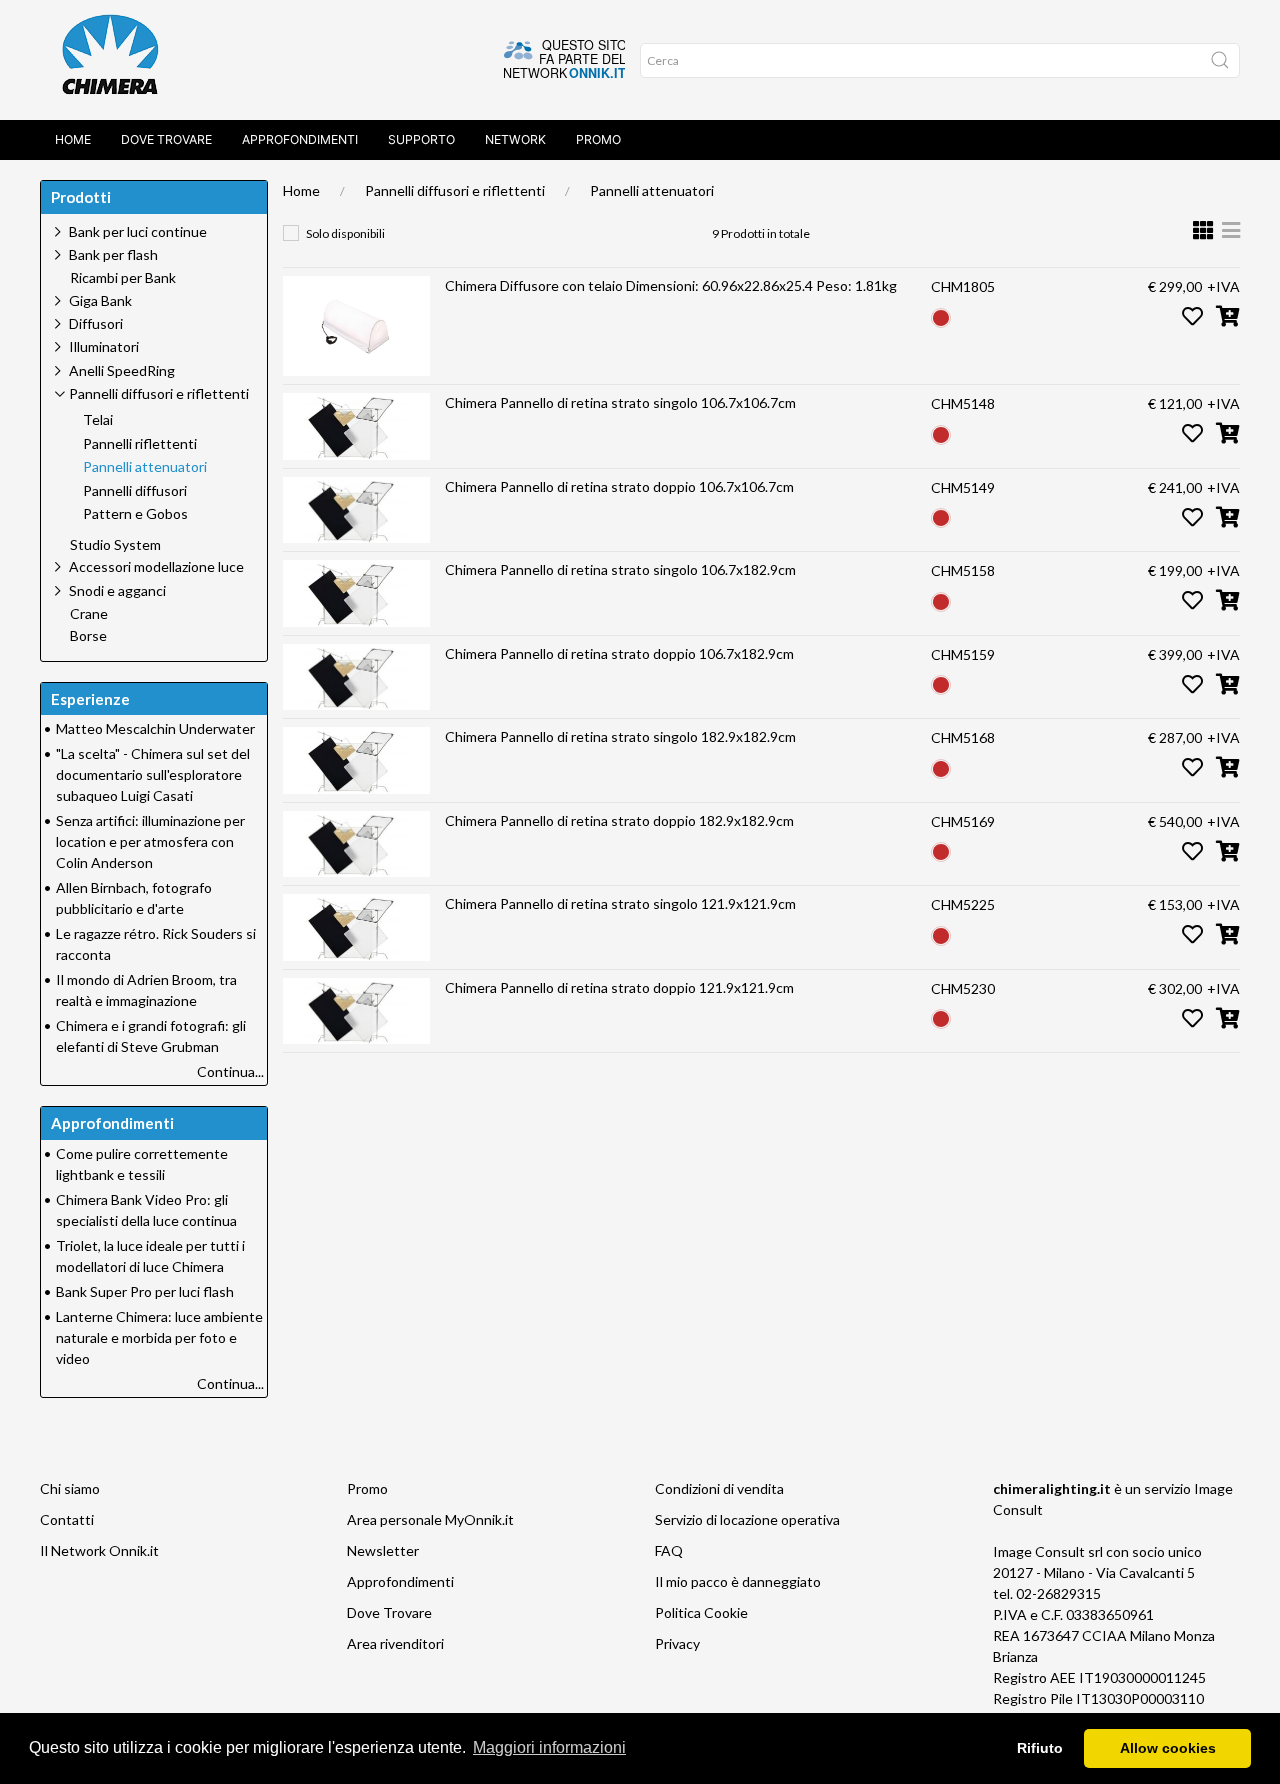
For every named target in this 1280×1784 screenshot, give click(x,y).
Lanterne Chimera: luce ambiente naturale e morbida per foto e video (159, 1337)
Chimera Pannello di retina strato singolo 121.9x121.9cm (620, 903)
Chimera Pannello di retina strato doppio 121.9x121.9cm (619, 987)
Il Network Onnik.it (99, 1550)
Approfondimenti (300, 139)
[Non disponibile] (941, 315)
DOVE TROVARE (166, 139)
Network (515, 139)
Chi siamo (70, 1488)
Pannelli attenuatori (652, 190)
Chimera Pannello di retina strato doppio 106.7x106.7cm (619, 486)
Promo (598, 139)
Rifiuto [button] (1040, 1748)
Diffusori (96, 323)
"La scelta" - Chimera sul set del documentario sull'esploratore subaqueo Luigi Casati (153, 774)
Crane (89, 614)
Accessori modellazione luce (156, 566)
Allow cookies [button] (1168, 1748)
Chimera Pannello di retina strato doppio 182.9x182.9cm (619, 820)
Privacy (677, 1643)
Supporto (421, 139)
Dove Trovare (389, 1612)
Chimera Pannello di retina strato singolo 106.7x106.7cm (620, 402)
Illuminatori (104, 346)
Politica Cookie (701, 1612)
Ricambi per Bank (123, 278)
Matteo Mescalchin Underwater (155, 728)
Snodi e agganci (117, 590)
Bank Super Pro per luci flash (145, 1291)
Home (73, 139)
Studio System (115, 545)
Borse (88, 636)
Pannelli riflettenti (140, 444)
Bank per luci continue (138, 231)
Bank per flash (113, 254)
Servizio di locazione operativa (747, 1519)
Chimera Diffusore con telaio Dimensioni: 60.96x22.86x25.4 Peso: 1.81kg (671, 285)
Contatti (67, 1519)
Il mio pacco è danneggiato (738, 1581)
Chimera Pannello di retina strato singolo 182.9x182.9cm (620, 736)
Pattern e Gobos (135, 514)
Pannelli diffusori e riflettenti (455, 190)
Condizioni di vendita (719, 1488)
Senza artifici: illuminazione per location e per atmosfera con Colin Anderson (150, 841)
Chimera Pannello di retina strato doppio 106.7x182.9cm (619, 653)
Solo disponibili (345, 233)
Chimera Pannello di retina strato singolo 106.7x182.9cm (620, 569)
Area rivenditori (395, 1643)
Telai (98, 420)
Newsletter (383, 1550)
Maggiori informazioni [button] (549, 1747)
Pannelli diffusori (135, 491)
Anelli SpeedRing (122, 370)
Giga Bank (100, 300)
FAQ (669, 1550)
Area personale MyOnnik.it (430, 1519)
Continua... (230, 1071)
